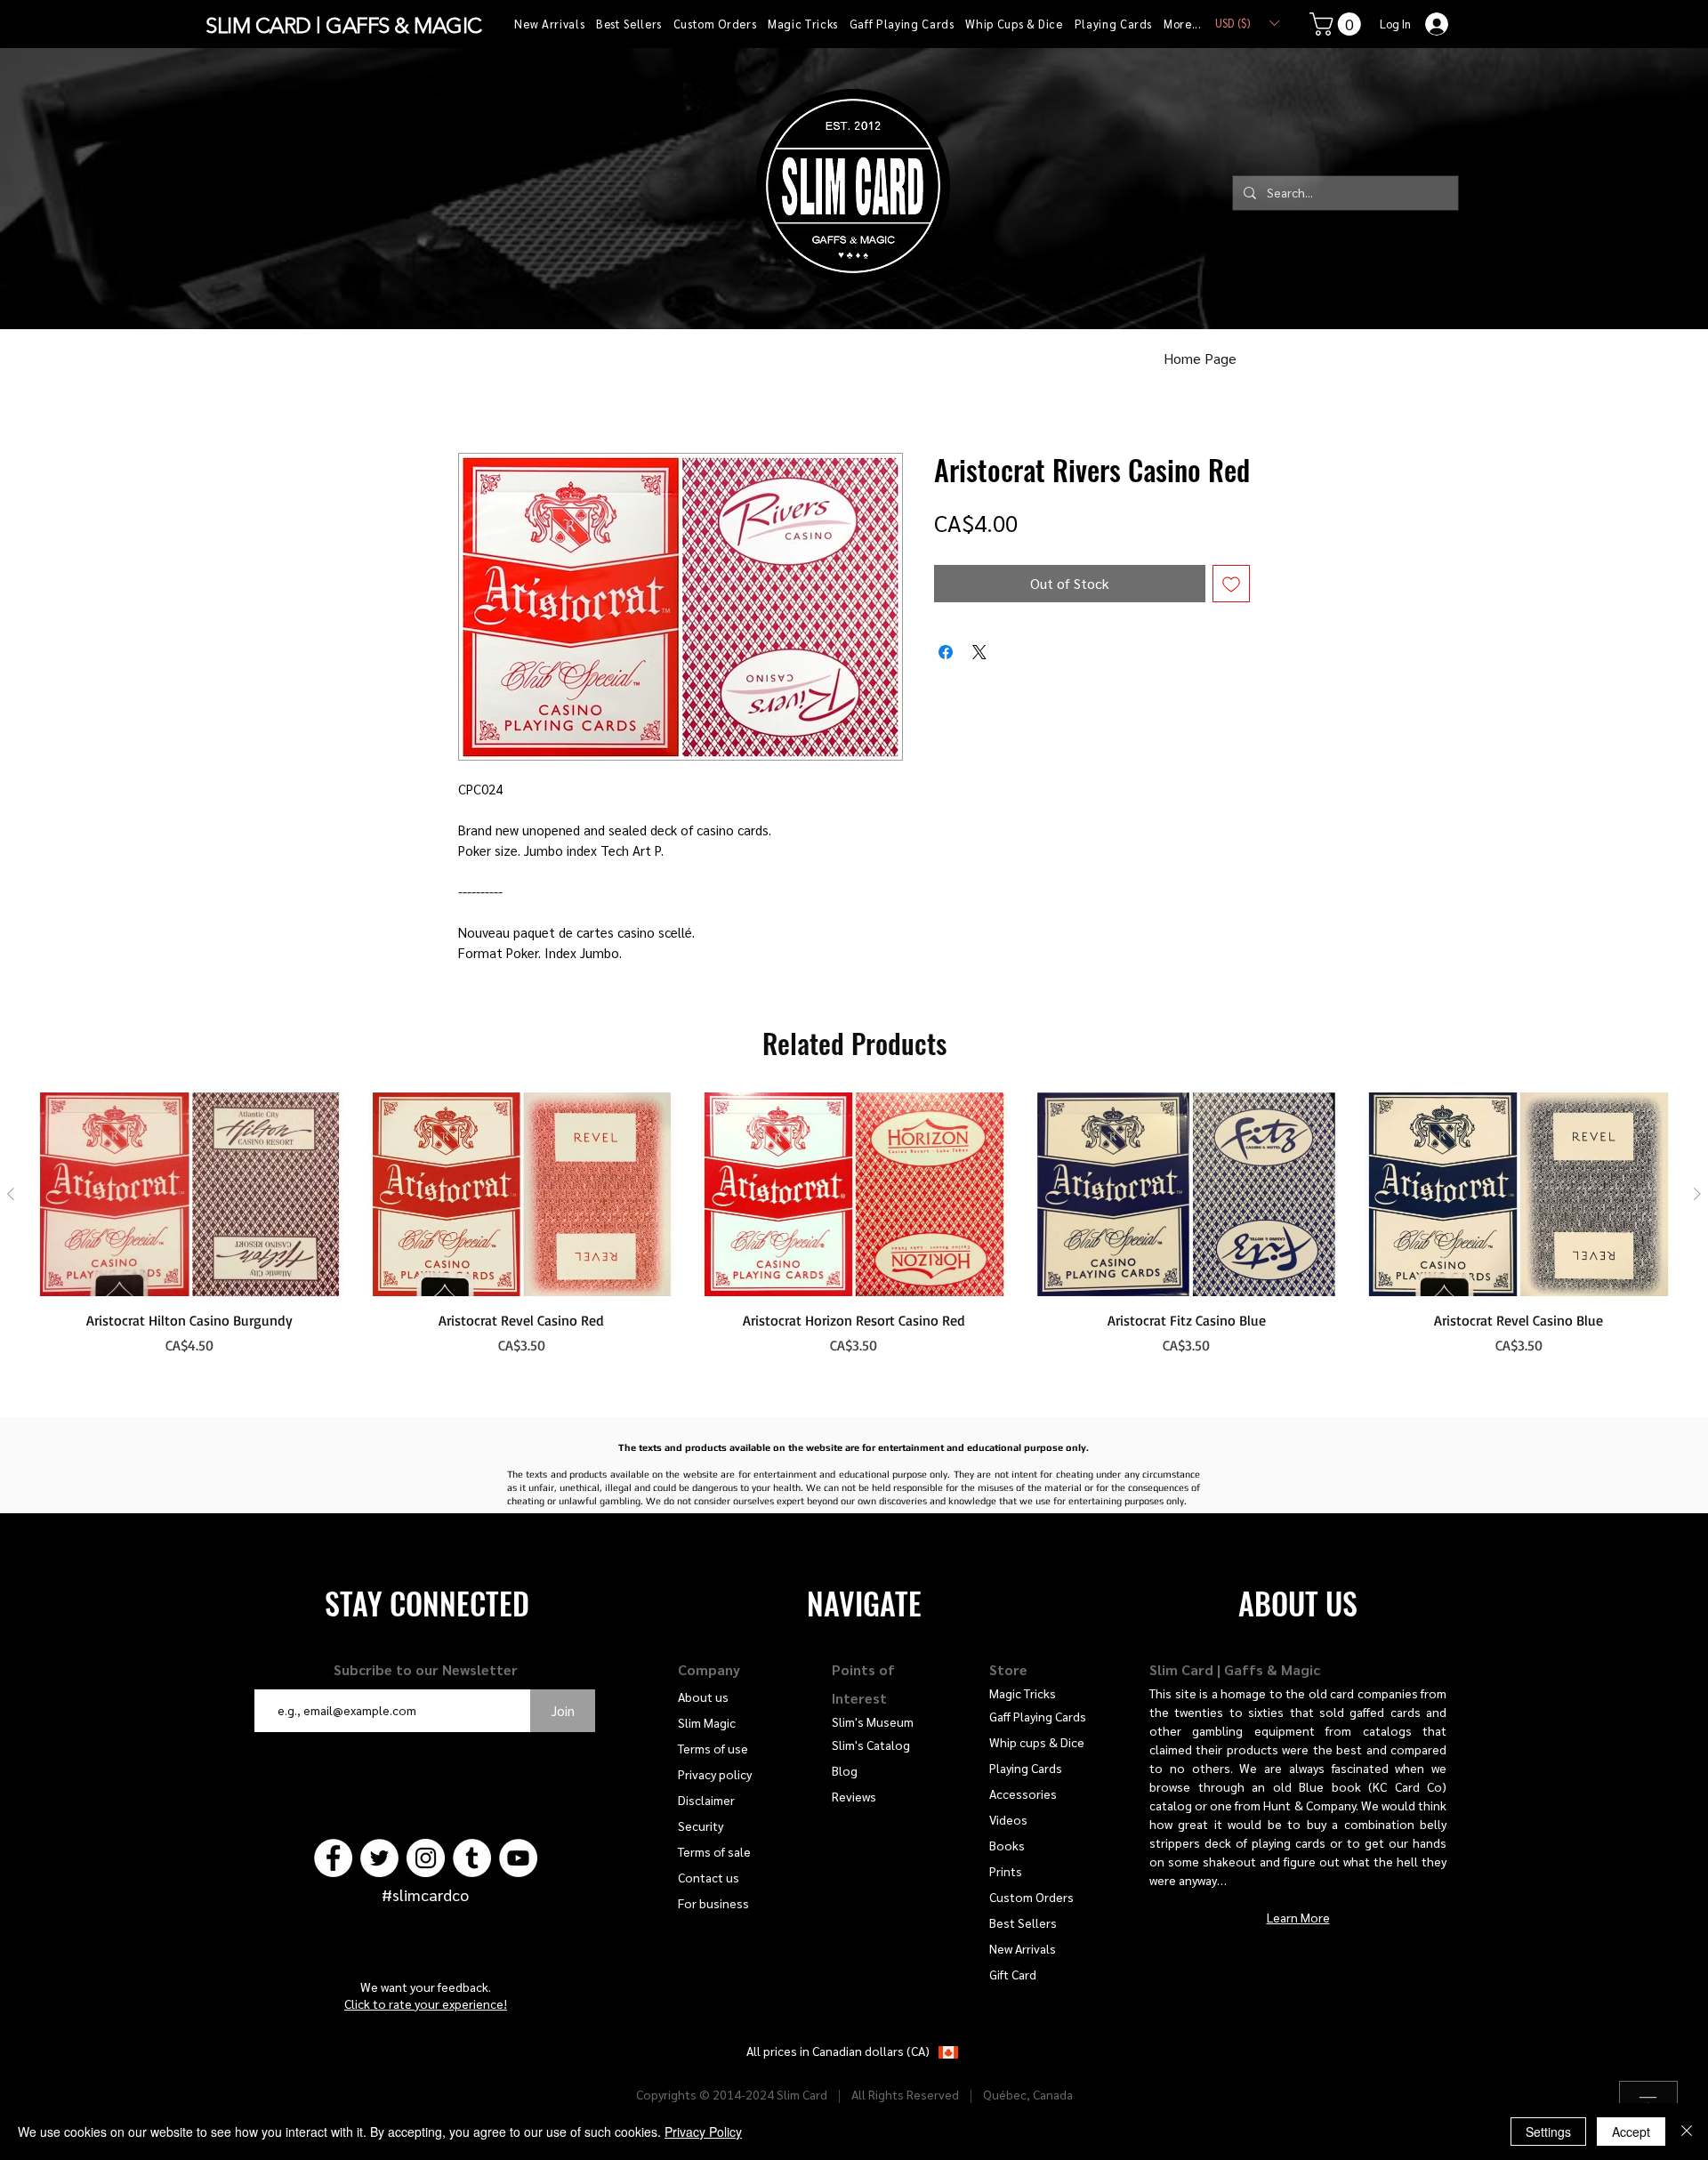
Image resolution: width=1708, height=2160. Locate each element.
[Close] (1687, 2132)
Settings (1548, 2132)
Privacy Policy (703, 2132)
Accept (1631, 2132)
